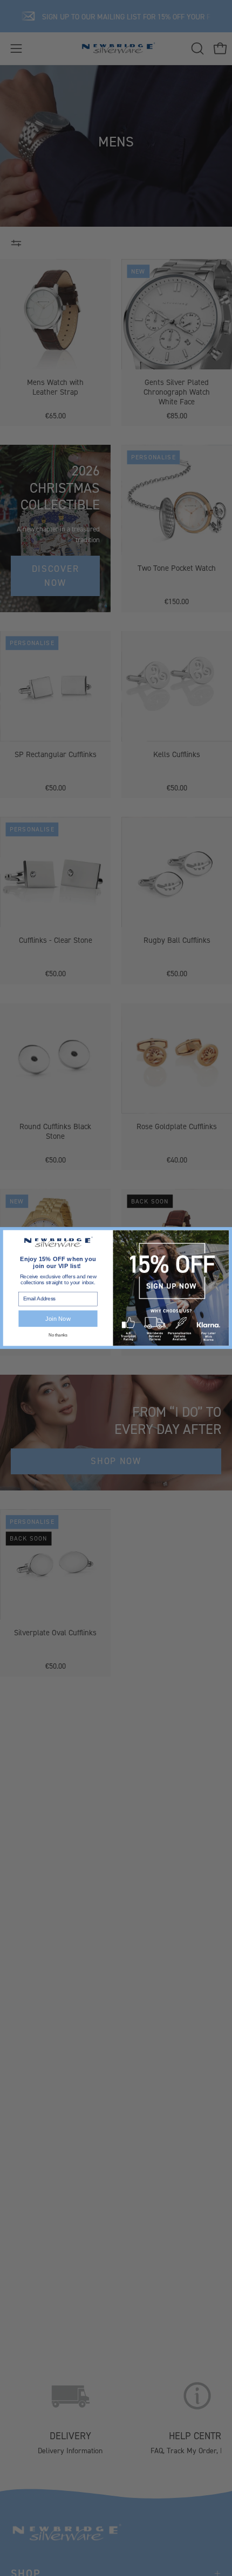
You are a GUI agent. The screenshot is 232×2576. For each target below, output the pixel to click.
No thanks (58, 1335)
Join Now (58, 1318)
